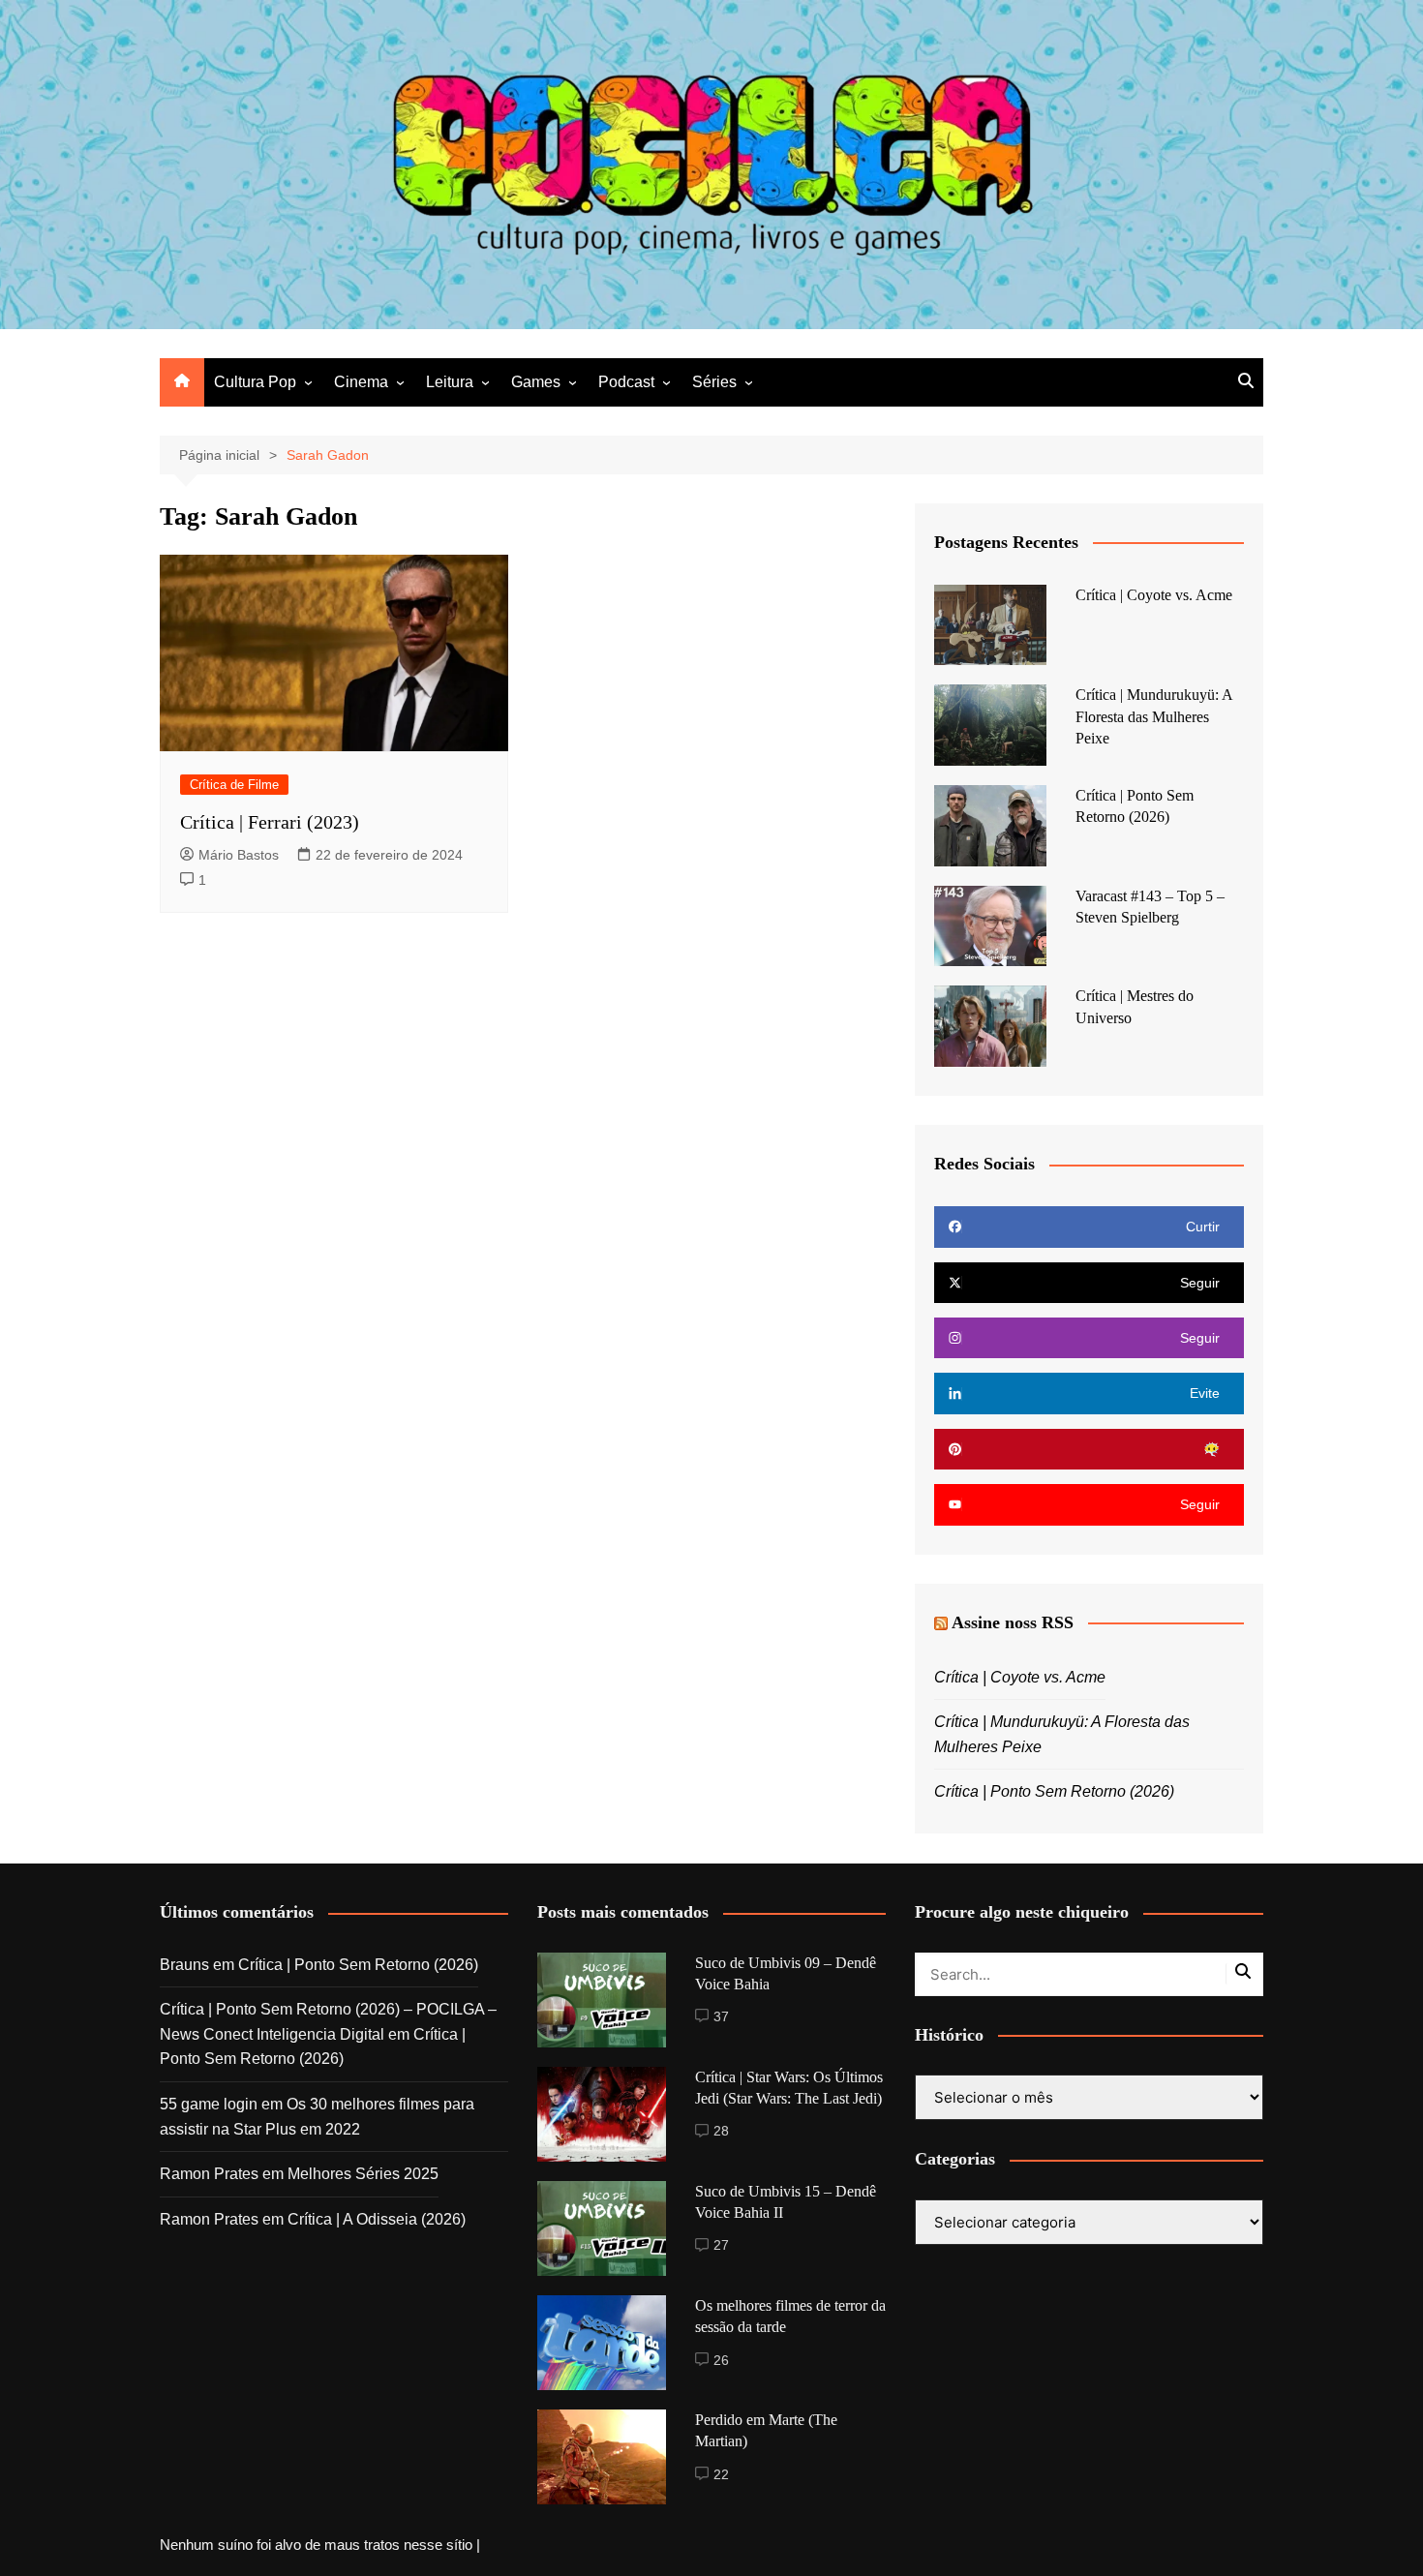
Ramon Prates (209, 2174)
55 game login (209, 2104)
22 (721, 2474)
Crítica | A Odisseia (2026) (377, 2219)
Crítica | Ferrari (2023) (270, 822)
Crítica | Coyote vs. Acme (1154, 595)
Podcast (626, 382)
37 (721, 2016)
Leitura (450, 382)
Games (536, 382)
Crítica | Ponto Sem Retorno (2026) (1054, 1791)
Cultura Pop (255, 382)
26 (721, 2360)
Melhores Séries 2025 (363, 2174)
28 (721, 2131)
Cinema (361, 382)
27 (721, 2245)
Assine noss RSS (1013, 1622)
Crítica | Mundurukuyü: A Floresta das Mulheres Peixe (1154, 716)
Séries (714, 382)
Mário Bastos (239, 855)
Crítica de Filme (234, 785)
